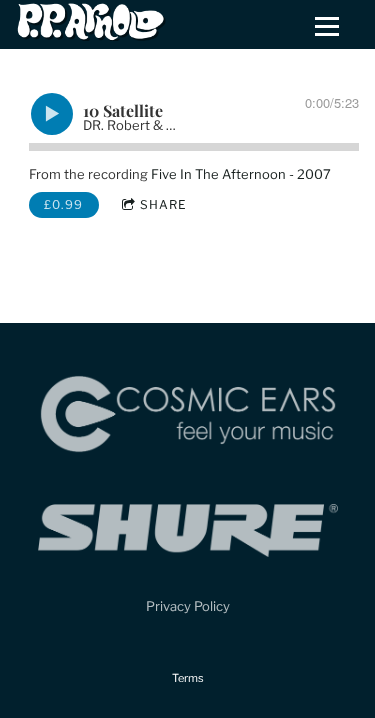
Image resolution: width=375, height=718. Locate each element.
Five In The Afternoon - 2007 (241, 174)
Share (163, 204)
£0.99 (63, 204)
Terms (188, 678)
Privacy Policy (188, 606)
